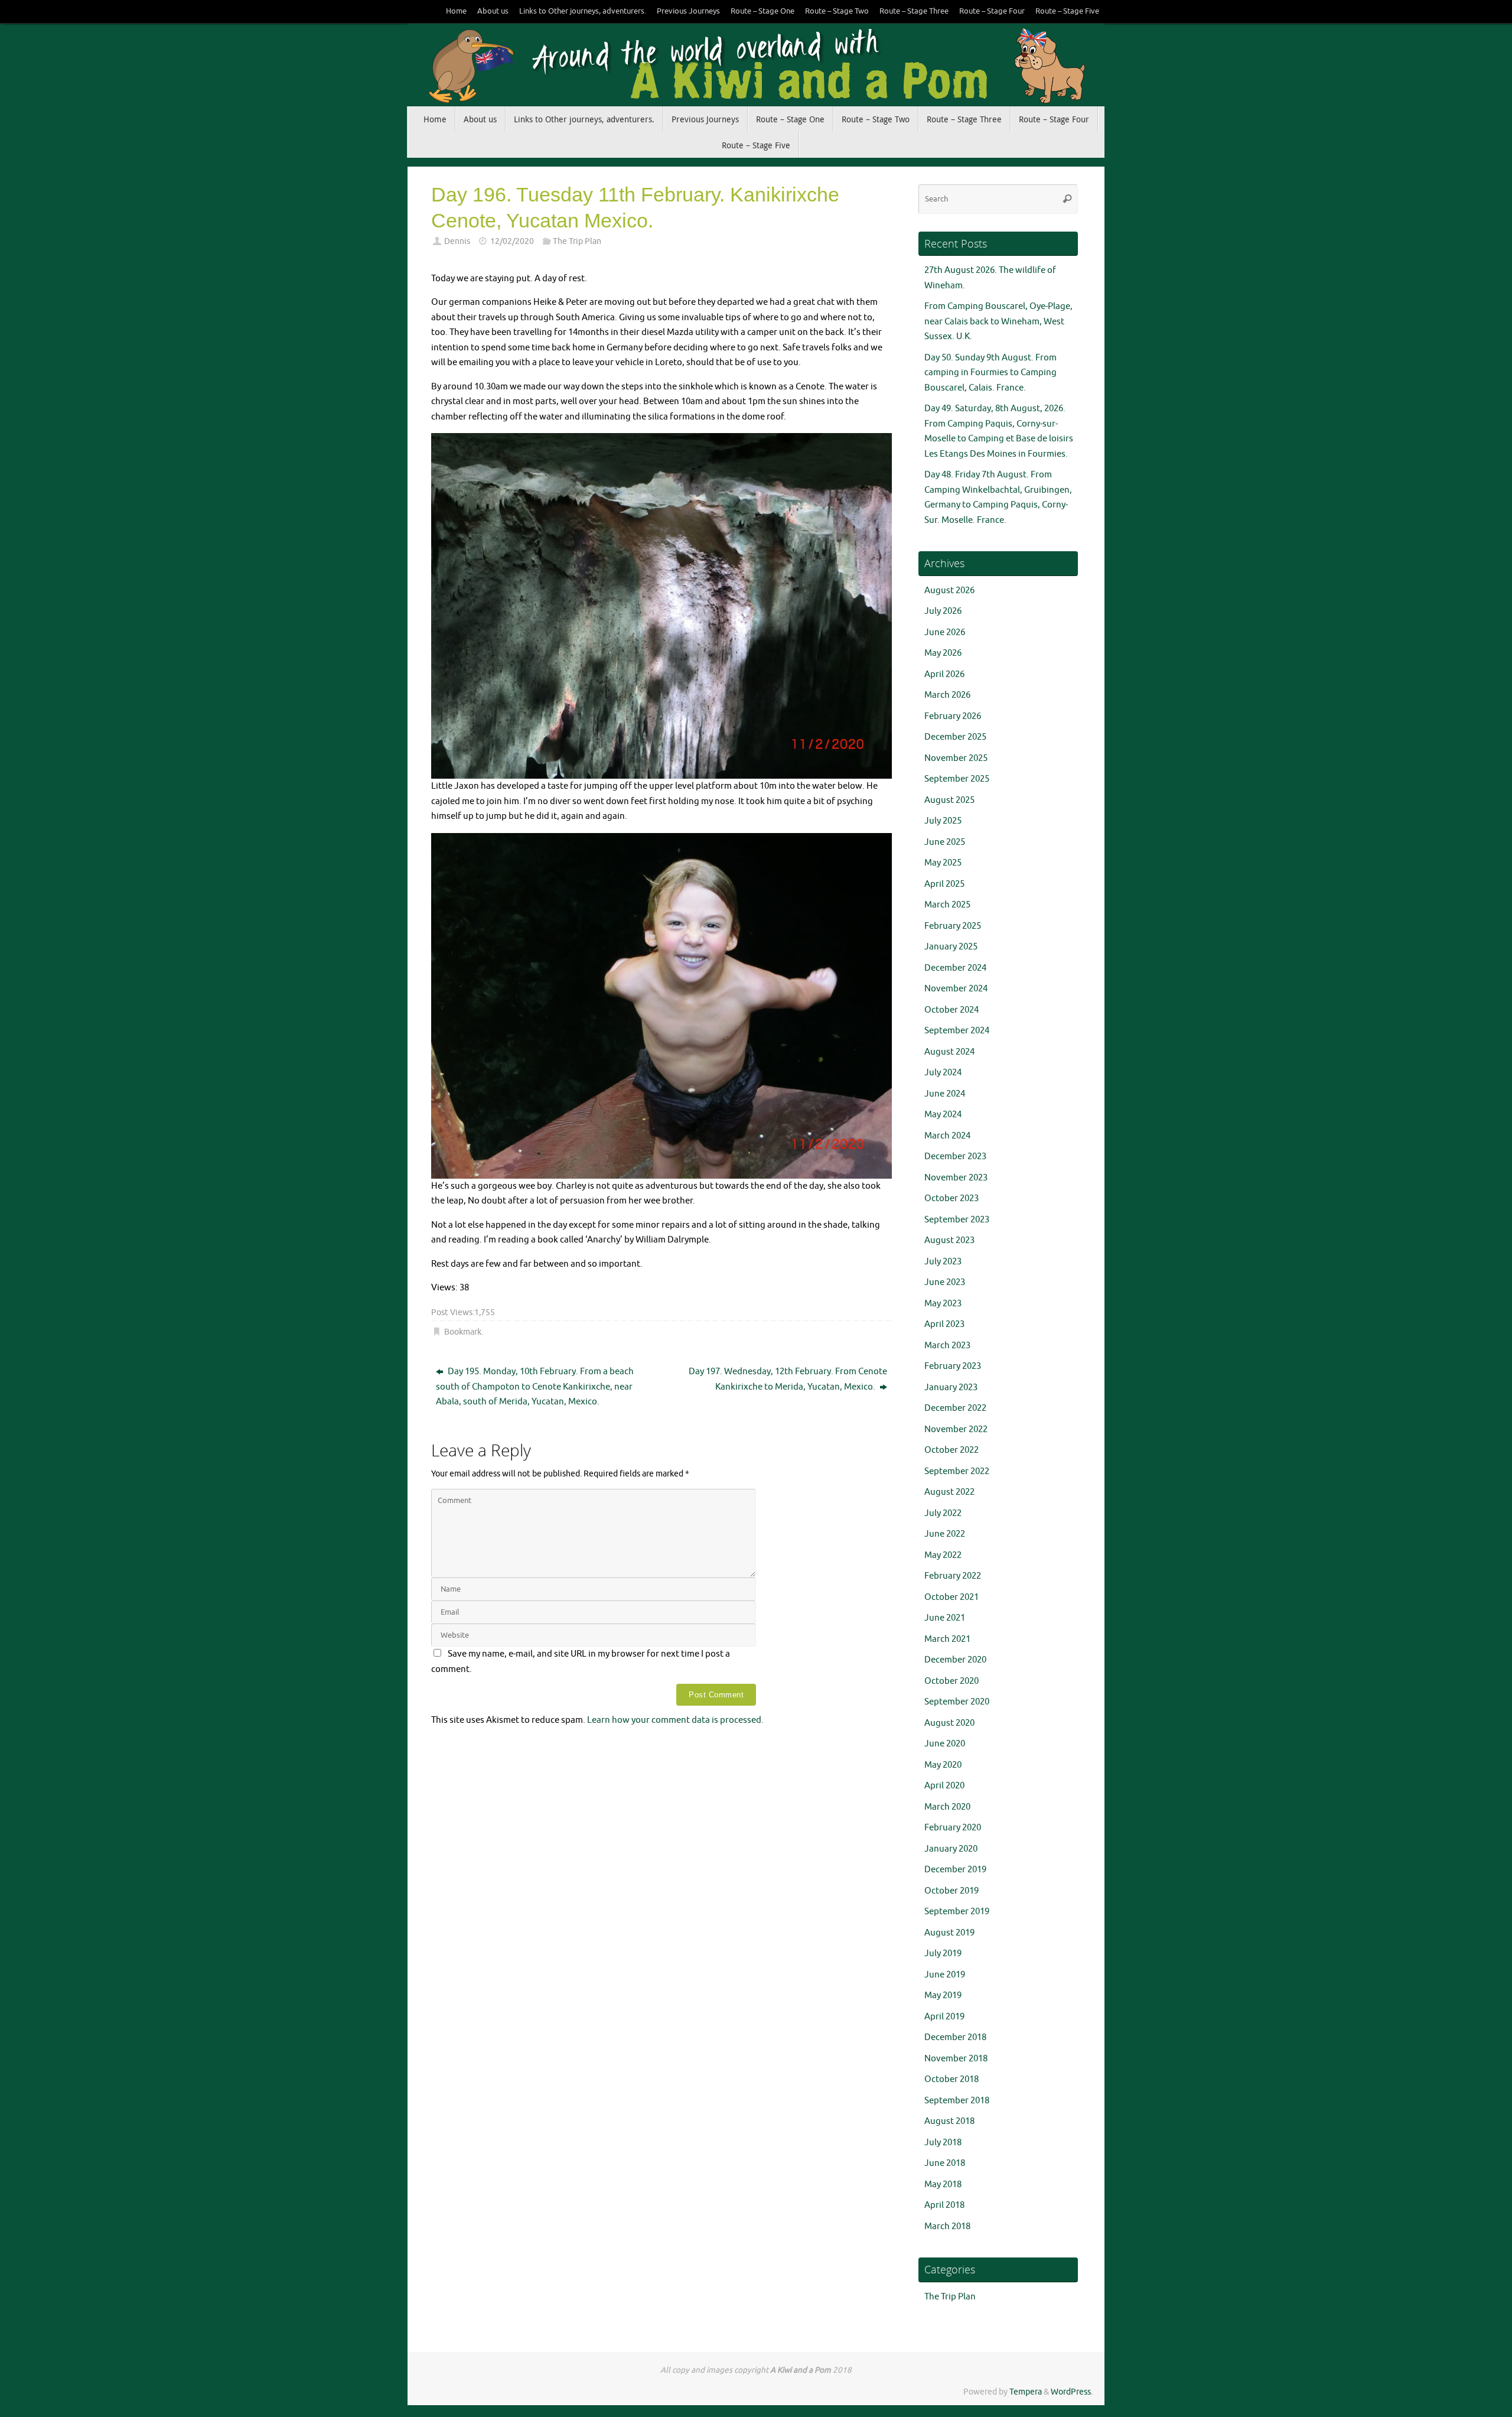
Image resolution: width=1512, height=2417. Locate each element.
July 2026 (943, 611)
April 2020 (944, 1786)
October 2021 (951, 1597)
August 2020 (949, 1723)
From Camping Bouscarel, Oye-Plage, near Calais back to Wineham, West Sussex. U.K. (998, 321)
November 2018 (956, 2059)
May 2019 (943, 1995)
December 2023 (955, 1157)
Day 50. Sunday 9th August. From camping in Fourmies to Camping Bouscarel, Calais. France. (990, 373)
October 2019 (951, 1891)
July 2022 (943, 1513)
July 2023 (943, 1262)
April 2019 (944, 2017)
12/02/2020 (512, 241)
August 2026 (949, 591)
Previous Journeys (688, 11)
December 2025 (955, 737)
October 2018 (951, 2079)
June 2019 (945, 1975)
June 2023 (945, 1282)
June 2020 (945, 1744)
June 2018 (945, 2163)
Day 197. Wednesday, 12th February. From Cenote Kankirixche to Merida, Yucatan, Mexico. (788, 1379)
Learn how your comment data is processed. (675, 1720)
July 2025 (943, 821)
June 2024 (945, 1094)
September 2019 (957, 1912)
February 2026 (953, 716)
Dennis (457, 241)
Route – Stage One (762, 11)
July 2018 (943, 2143)
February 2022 (953, 1576)
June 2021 (945, 1618)
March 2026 (947, 695)
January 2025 (951, 947)
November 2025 (956, 758)
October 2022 (951, 1450)
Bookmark (463, 1332)
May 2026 (943, 653)
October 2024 (951, 1010)
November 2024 (956, 989)
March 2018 (947, 2226)
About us (493, 11)
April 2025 (944, 884)
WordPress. (1072, 2392)
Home (456, 11)
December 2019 (955, 1870)
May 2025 (943, 863)
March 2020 (947, 1807)
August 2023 (949, 1240)
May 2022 (943, 1555)
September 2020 (957, 1702)
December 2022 (955, 1408)
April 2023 (944, 1324)
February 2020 (953, 1828)
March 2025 (947, 905)
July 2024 (943, 1073)
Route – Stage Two (837, 11)
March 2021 (947, 1639)
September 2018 (957, 2101)
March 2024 (947, 1136)
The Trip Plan (577, 241)
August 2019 (949, 1933)
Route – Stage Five (1067, 11)
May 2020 (943, 1765)
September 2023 (957, 1220)
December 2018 (955, 2037)
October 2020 (951, 1681)
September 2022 (957, 1471)
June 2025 (945, 842)
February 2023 (953, 1366)
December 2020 (955, 1660)
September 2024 (957, 1031)
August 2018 (949, 2121)
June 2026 (945, 632)
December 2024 (955, 968)
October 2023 (951, 1198)
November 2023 (956, 1178)
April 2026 (944, 674)
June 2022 (945, 1534)
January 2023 (951, 1388)
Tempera (1026, 2392)
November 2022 (956, 1429)
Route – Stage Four (992, 11)
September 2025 (957, 779)
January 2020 (951, 1849)
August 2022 (949, 1492)
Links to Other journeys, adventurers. (583, 11)
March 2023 (947, 1346)
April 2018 (944, 2205)
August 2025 (949, 800)
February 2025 (953, 926)
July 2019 (943, 1954)
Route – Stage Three (914, 11)
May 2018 (943, 2185)
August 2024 (949, 1052)
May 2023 (943, 1304)
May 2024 (943, 1115)
